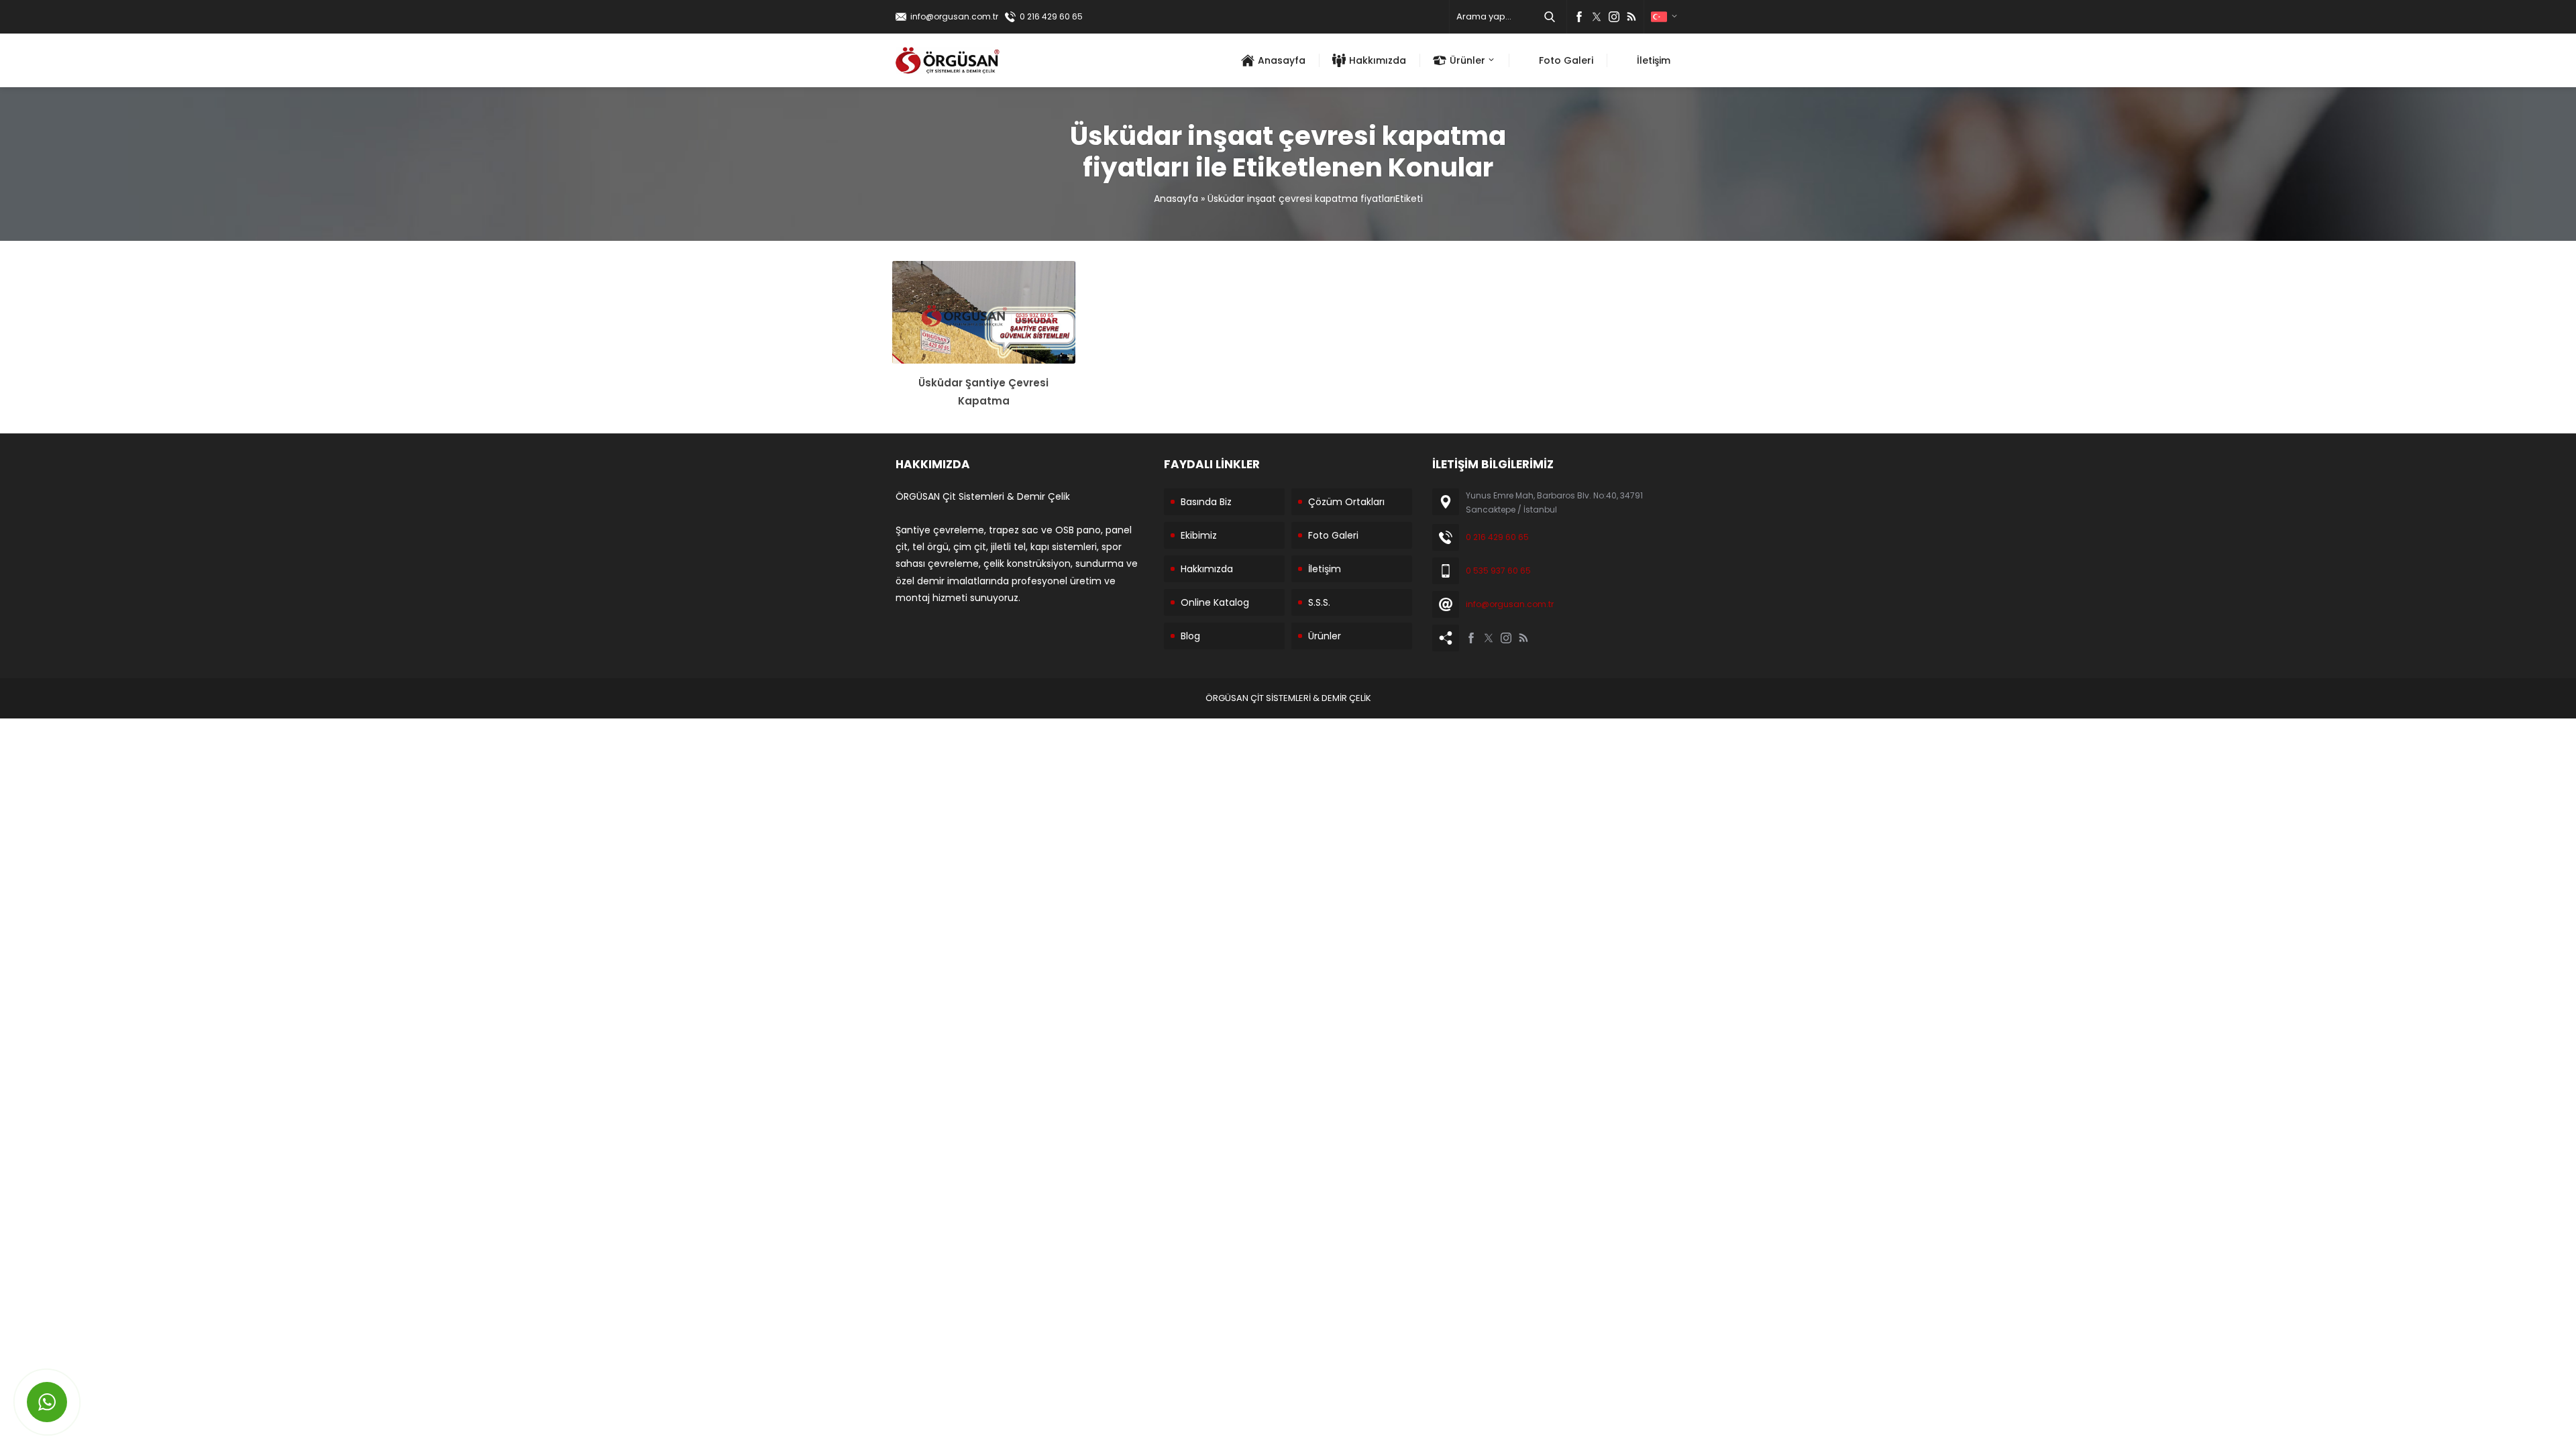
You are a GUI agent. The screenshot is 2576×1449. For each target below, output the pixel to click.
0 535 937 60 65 (1498, 571)
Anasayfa (1176, 199)
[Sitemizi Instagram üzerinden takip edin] (1614, 17)
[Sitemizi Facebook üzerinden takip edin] (1579, 17)
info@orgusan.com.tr (954, 16)
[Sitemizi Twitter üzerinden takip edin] (1597, 17)
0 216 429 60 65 (1051, 16)
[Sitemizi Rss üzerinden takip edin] (1631, 17)
